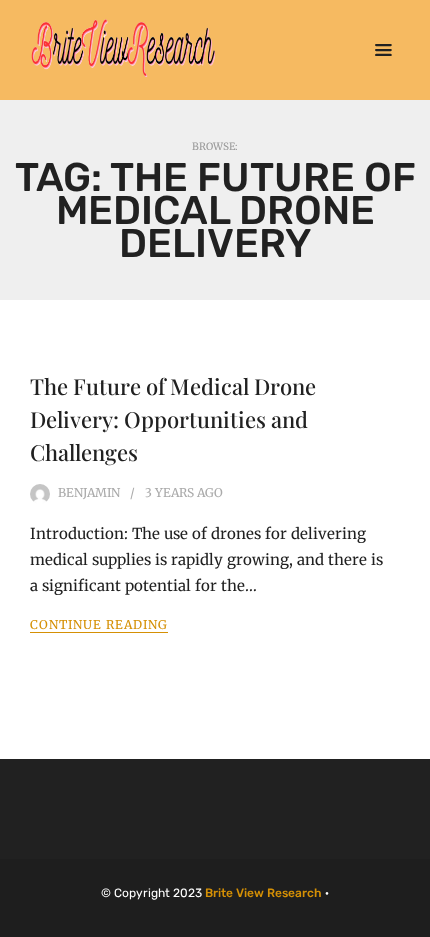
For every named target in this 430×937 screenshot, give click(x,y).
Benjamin (89, 492)
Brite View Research (263, 893)
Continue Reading (99, 624)
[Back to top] (410, 917)
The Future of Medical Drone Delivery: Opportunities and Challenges (173, 419)
